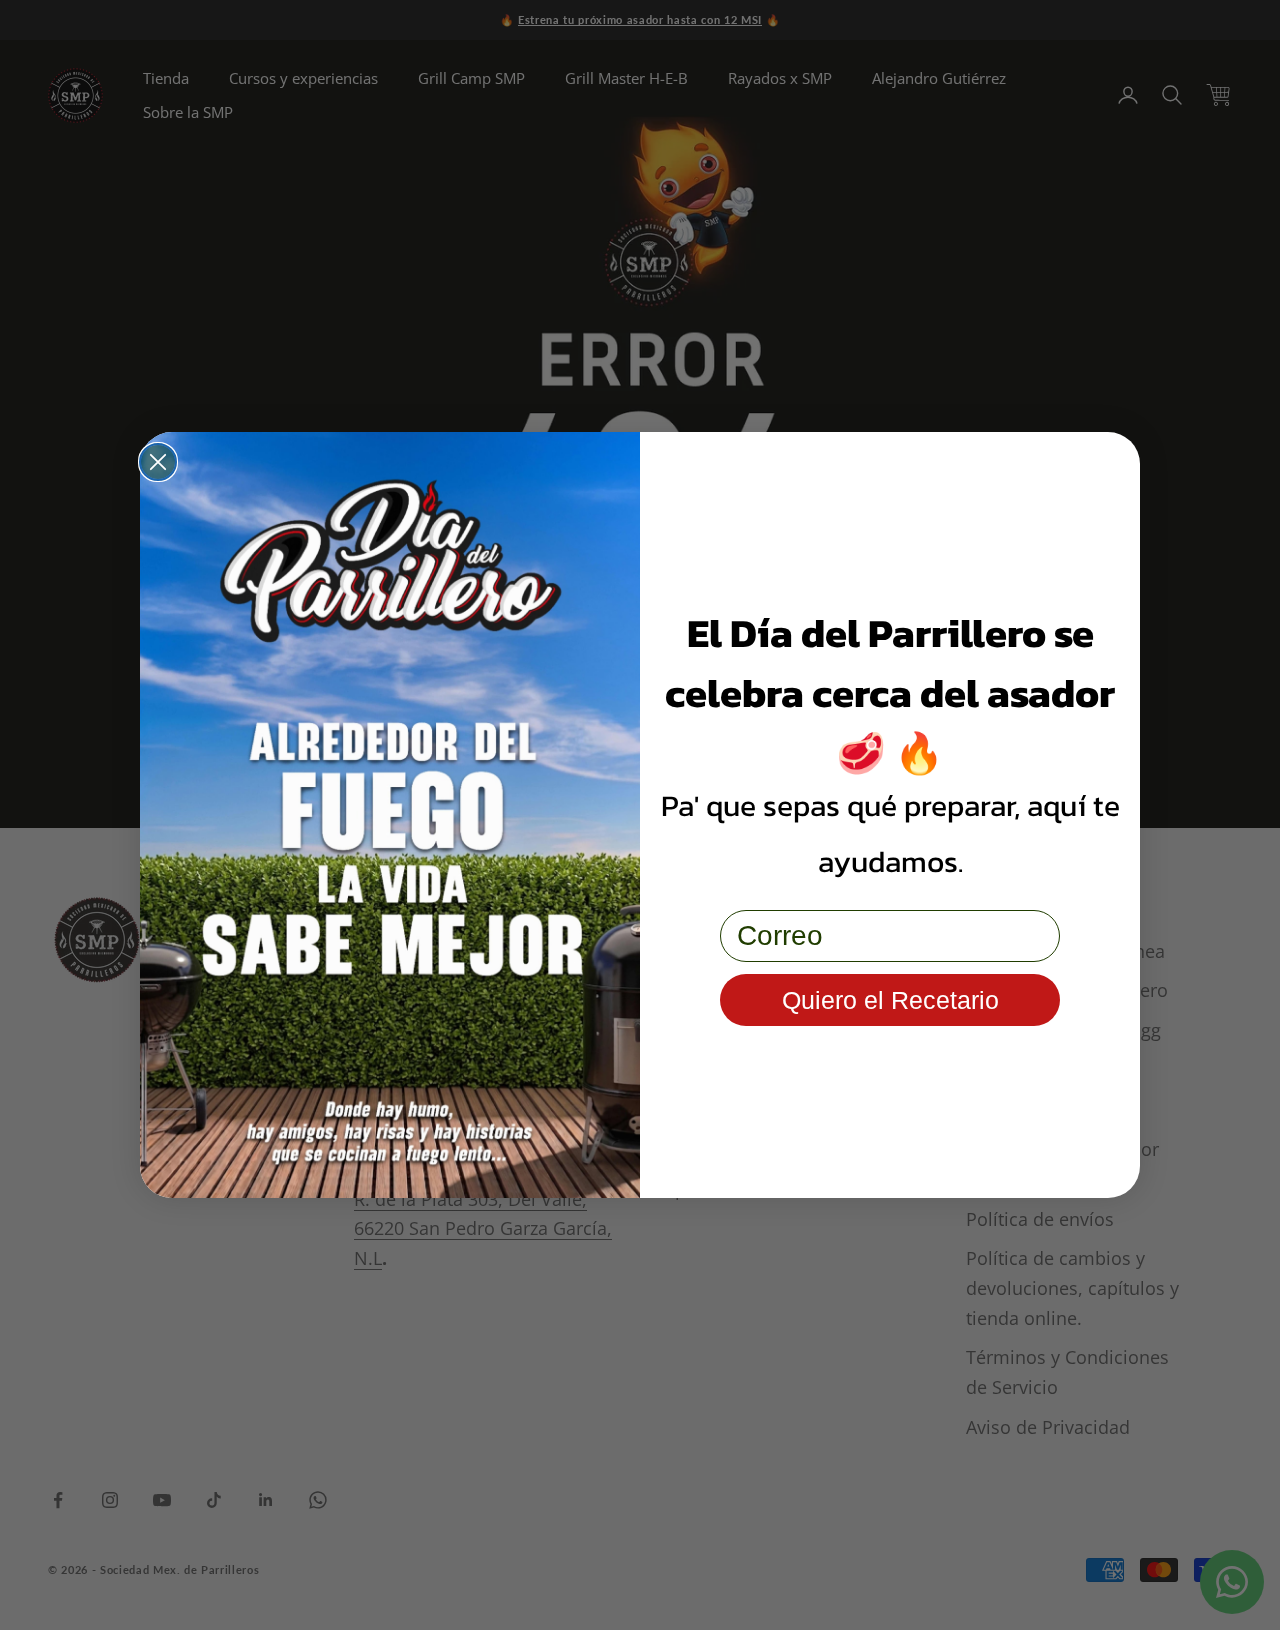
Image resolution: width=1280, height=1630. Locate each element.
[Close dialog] (158, 462)
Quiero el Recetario (890, 1000)
